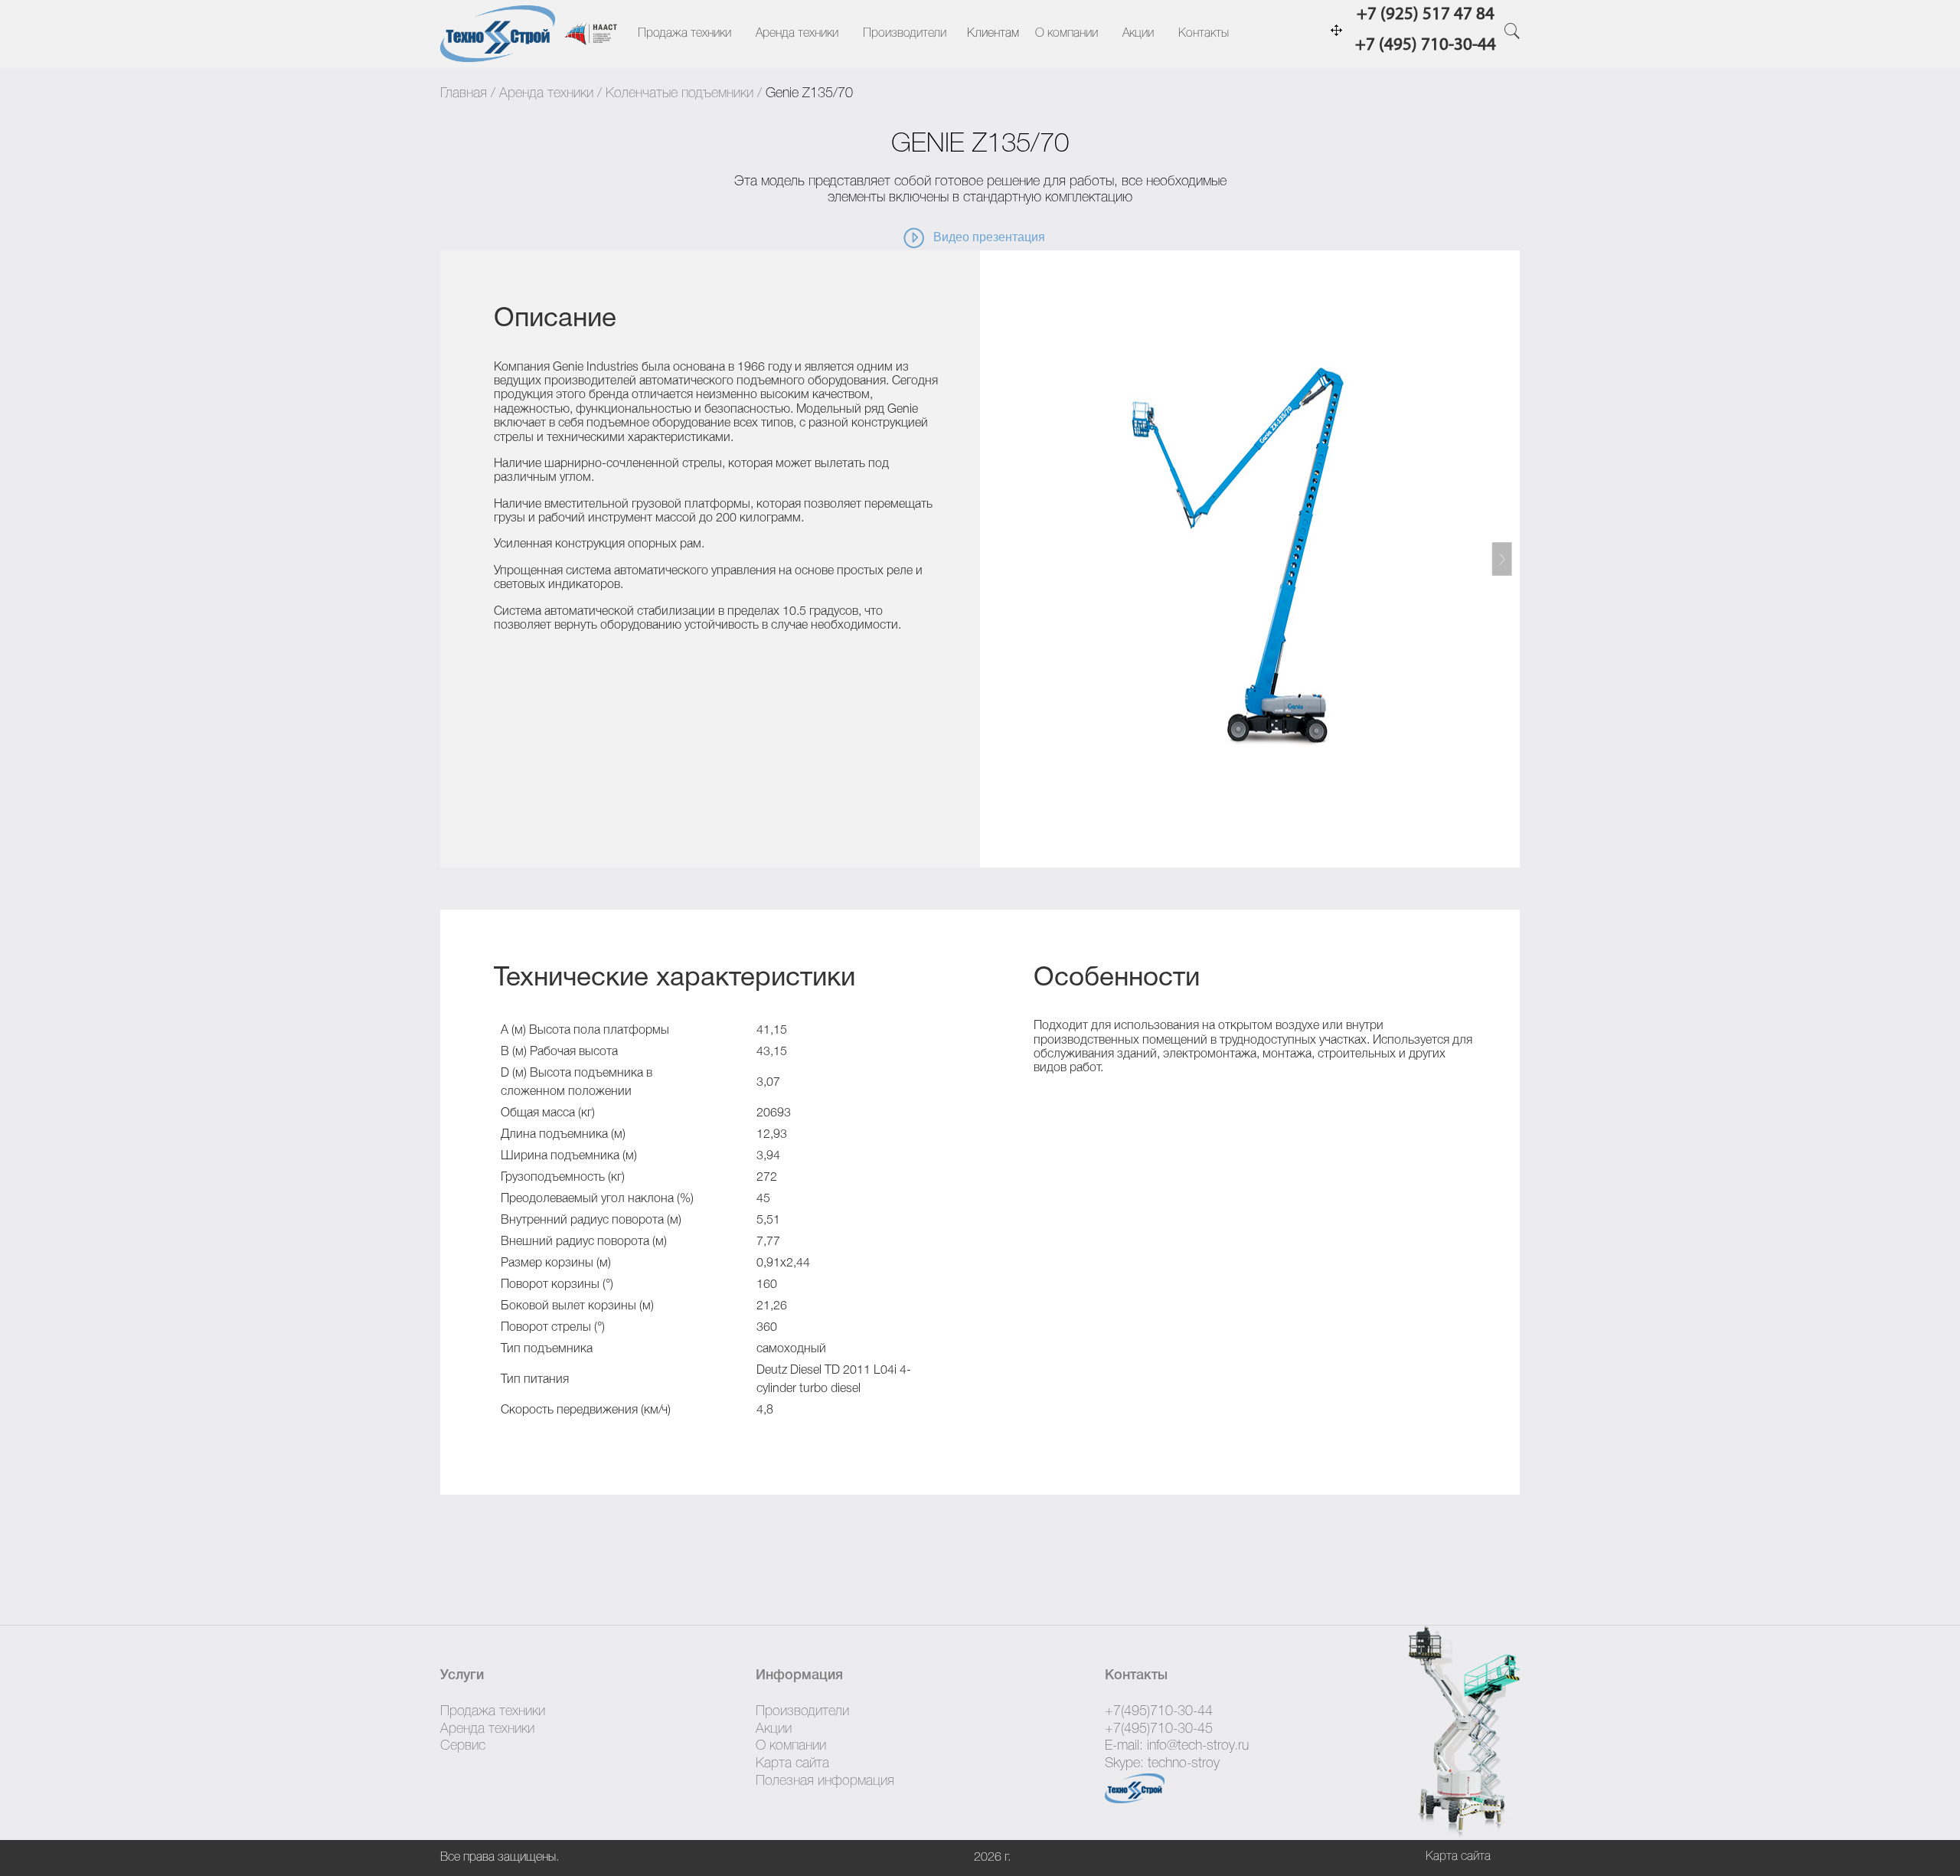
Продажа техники (684, 34)
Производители (905, 34)
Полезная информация (825, 1781)
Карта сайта (792, 1763)
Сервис (463, 1746)
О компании (1067, 34)
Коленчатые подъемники (679, 93)
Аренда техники (797, 34)
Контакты (1204, 34)
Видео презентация (989, 238)
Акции (1138, 34)
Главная (464, 93)
